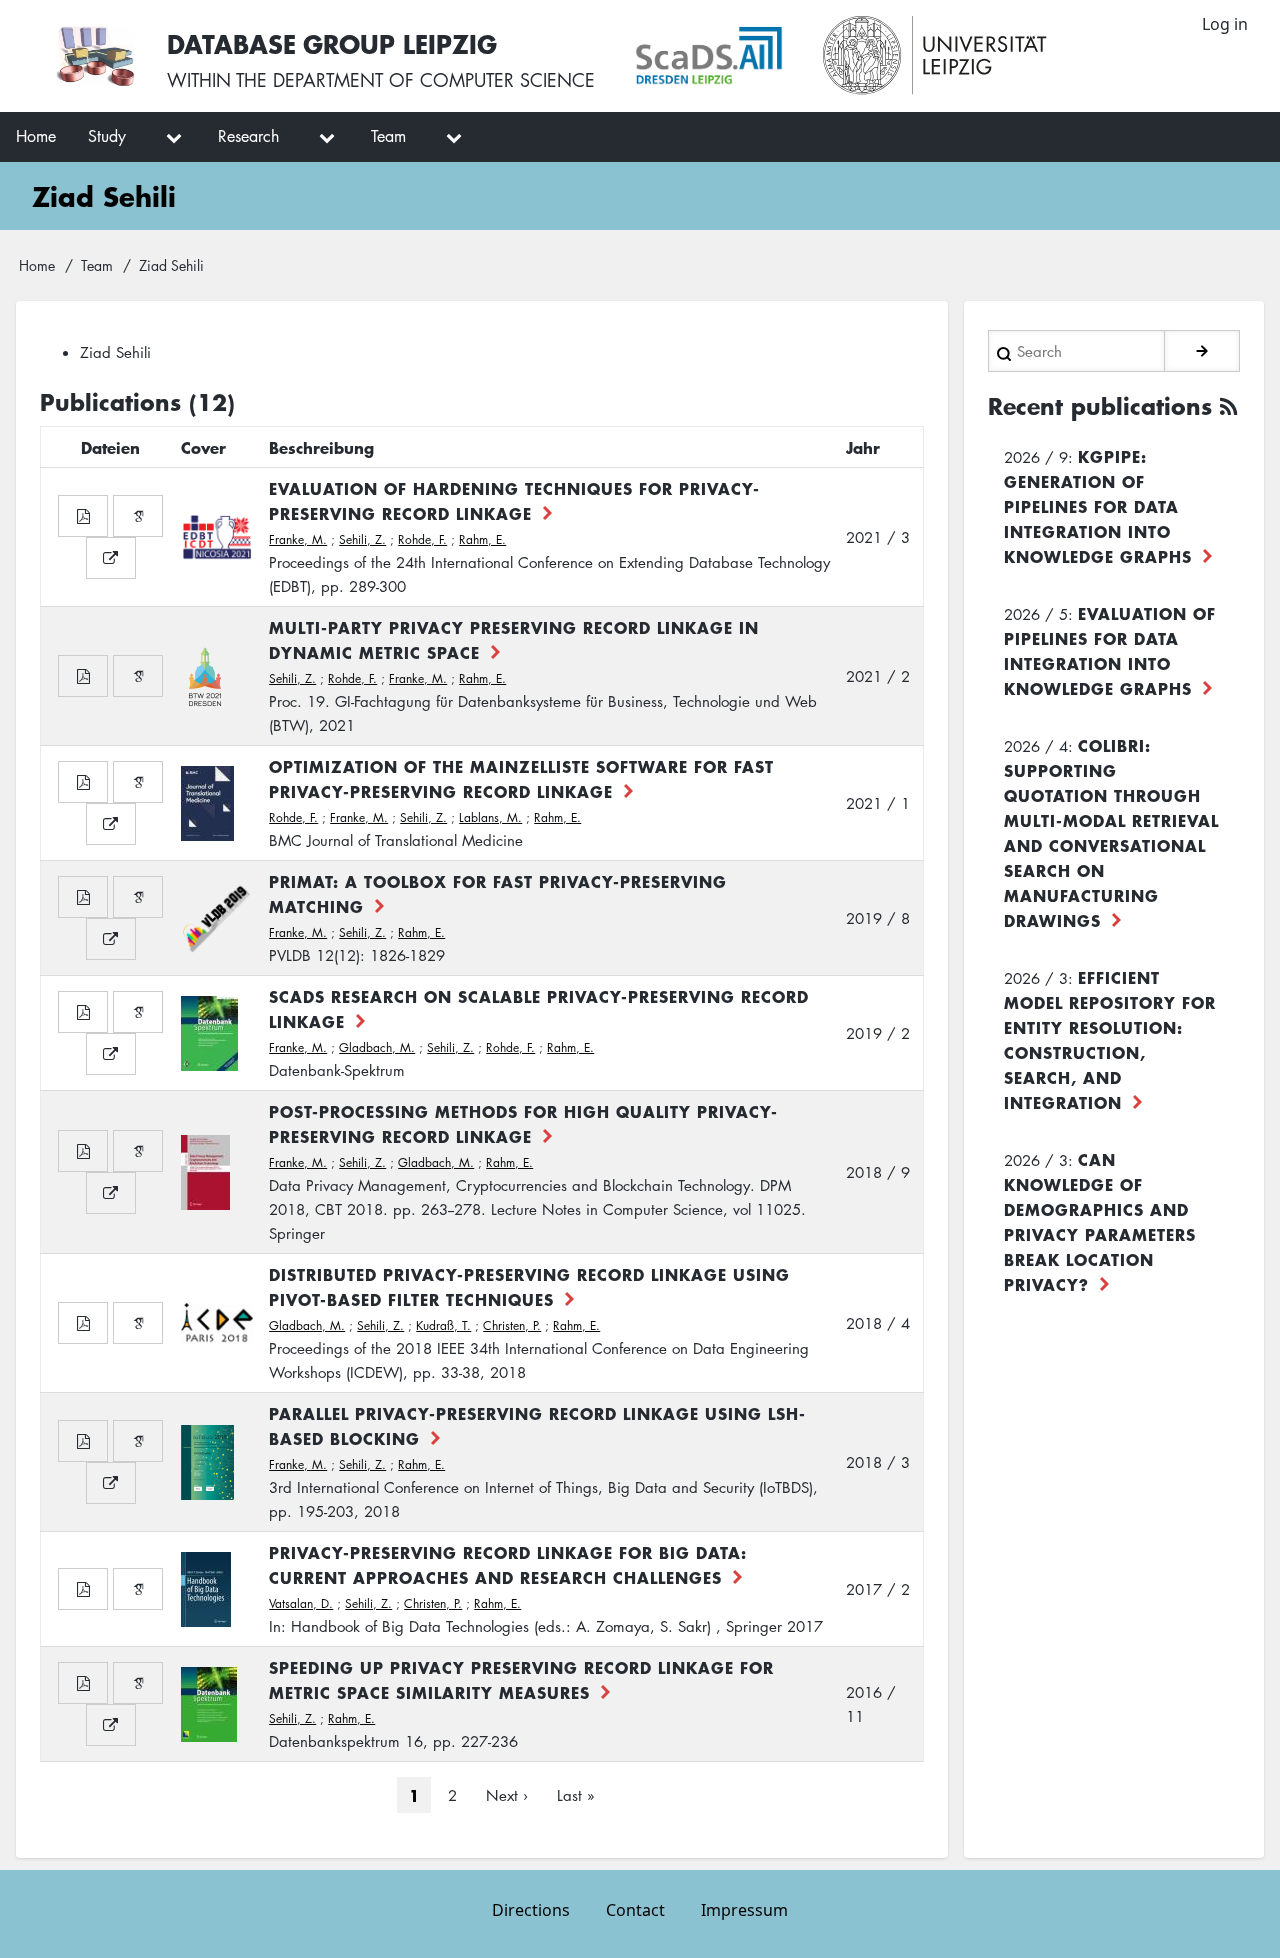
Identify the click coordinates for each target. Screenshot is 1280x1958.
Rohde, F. (422, 539)
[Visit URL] (111, 558)
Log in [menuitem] (1225, 24)
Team (97, 265)
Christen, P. (512, 1325)
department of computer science (434, 80)
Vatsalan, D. (301, 1603)
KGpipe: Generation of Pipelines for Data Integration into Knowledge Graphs (1098, 506)
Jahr (863, 447)
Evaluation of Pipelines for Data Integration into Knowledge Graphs (1110, 650)
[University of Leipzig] (935, 56)
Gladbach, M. (377, 1047)
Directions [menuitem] (531, 1910)
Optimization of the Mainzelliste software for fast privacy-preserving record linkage (521, 778)
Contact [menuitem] (635, 1910)
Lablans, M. (490, 817)
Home (37, 265)
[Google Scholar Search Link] (138, 516)
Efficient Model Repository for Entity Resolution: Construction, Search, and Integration (1110, 1039)
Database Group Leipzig (332, 43)
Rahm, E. (482, 539)
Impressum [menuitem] (744, 1910)
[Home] (95, 56)
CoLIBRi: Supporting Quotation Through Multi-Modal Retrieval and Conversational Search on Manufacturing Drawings (1111, 832)
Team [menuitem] (388, 136)
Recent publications (1100, 406)
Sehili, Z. (362, 539)
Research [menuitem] (248, 136)
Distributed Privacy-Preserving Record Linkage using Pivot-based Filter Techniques (529, 1286)
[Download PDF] (83, 516)
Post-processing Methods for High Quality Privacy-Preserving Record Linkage (523, 1123)
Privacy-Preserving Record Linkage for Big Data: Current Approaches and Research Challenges (508, 1564)
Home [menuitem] (36, 136)
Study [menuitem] (107, 136)
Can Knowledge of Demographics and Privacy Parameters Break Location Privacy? (1100, 1221)
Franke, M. (298, 539)
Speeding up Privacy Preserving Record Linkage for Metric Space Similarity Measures (521, 1679)
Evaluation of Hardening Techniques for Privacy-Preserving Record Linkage (514, 500)
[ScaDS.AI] (709, 56)
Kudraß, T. (443, 1325)
